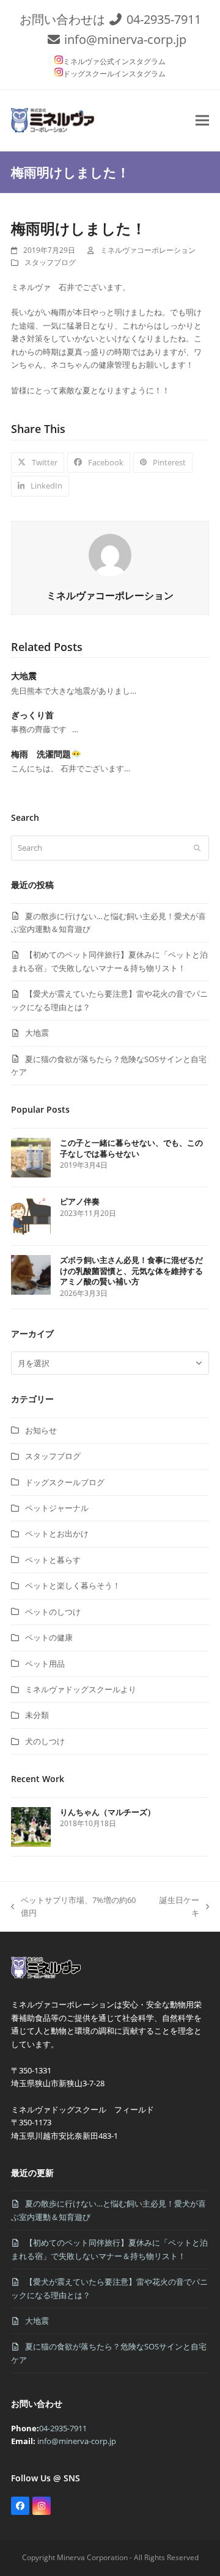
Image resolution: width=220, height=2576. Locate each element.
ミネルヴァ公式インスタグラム (114, 61)
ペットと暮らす (53, 1560)
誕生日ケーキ (177, 1907)
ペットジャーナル (57, 1508)
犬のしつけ (45, 1741)
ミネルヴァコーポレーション (148, 250)
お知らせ (41, 1430)
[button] (202, 120)
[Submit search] (197, 848)
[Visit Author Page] (110, 554)
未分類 (37, 1715)
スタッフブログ (50, 262)
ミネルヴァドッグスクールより (81, 1689)
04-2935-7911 (164, 19)
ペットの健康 (49, 1637)
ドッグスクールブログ (65, 1482)
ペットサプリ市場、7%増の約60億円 (73, 1907)
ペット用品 (45, 1664)
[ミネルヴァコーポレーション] (48, 1978)
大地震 (24, 676)
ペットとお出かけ (57, 1534)
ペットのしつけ (53, 1612)
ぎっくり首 (32, 715)
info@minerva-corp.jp (125, 39)
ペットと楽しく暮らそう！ (73, 1585)
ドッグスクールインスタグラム (114, 74)
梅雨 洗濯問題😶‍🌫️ (46, 754)
